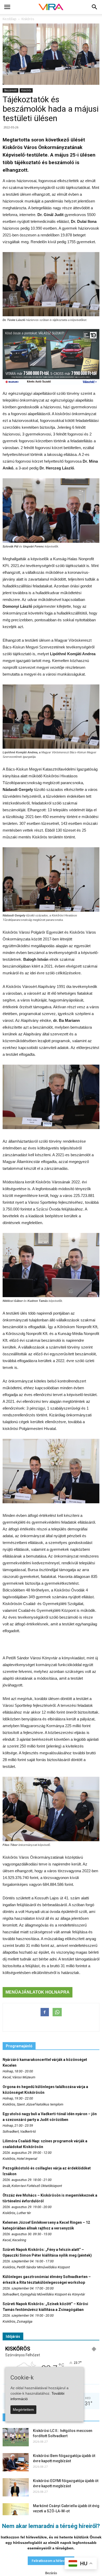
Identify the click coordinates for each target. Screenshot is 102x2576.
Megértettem (23, 2410)
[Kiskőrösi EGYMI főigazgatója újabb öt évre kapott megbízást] (16, 2487)
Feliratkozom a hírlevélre (51, 2561)
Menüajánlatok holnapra (38, 1992)
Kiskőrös (26, 90)
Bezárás (51, 2573)
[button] (95, 7)
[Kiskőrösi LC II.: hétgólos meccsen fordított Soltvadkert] (16, 2437)
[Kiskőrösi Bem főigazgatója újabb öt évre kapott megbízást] (16, 2462)
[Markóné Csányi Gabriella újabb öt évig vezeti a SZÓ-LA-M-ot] (16, 2512)
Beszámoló (10, 90)
